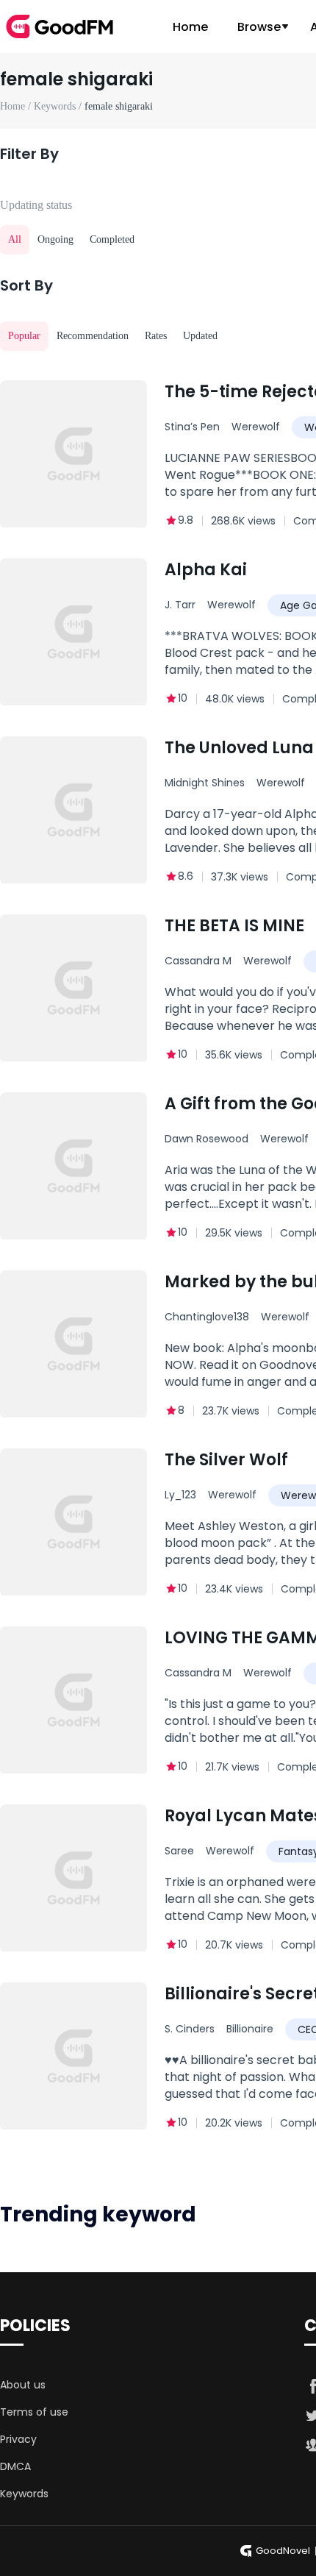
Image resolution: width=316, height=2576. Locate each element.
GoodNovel (283, 2551)
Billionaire (250, 2029)
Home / (17, 106)
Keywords (24, 2494)
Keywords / (59, 106)
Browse (259, 27)
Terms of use (34, 2412)
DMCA (15, 2466)
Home (190, 27)
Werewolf (256, 427)
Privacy (18, 2439)
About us (23, 2385)
